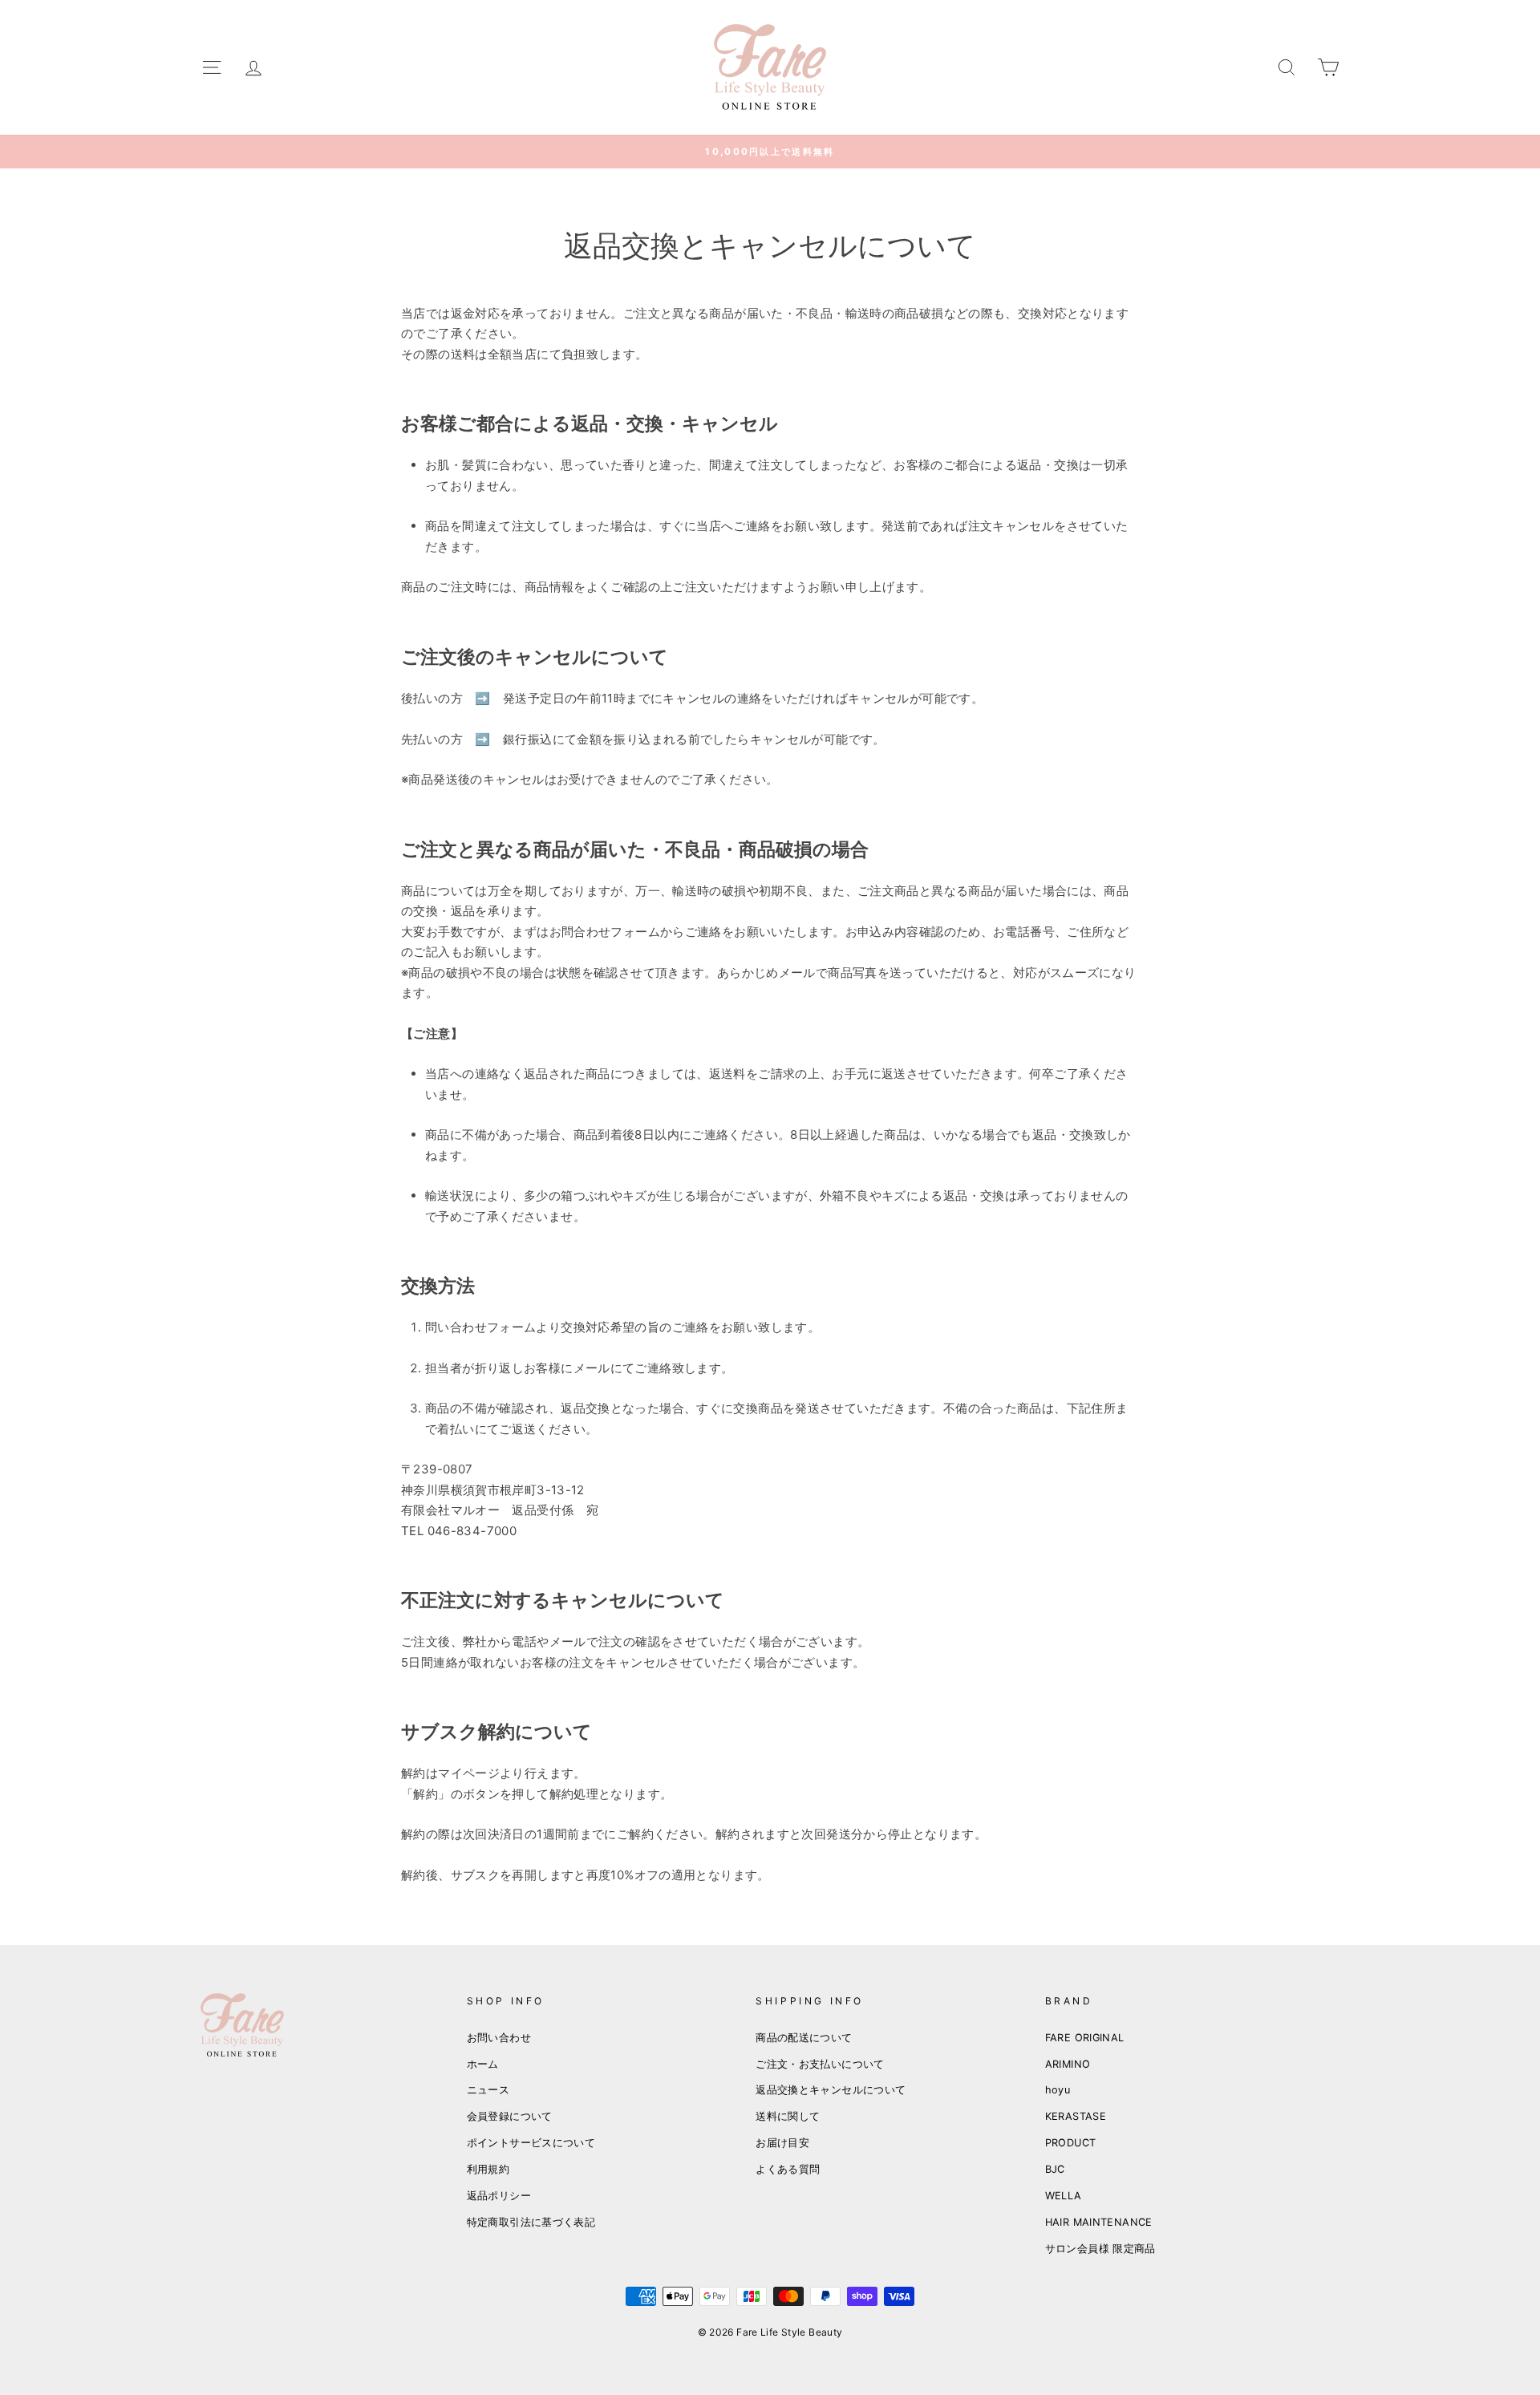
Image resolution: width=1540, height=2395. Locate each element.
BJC (1055, 2169)
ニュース (488, 2090)
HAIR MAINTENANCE (1099, 2222)
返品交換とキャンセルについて (831, 2090)
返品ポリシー (499, 2196)
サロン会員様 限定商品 (1100, 2249)
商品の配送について (804, 2038)
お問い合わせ (499, 2038)
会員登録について (510, 2116)
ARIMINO (1068, 2064)
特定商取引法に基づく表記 (531, 2222)
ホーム (483, 2064)
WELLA (1064, 2196)
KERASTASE (1076, 2116)
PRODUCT (1071, 2143)
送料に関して (788, 2116)
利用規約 (488, 2169)
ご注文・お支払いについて (820, 2064)
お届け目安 (782, 2143)
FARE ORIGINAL (1085, 2038)
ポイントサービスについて (531, 2143)
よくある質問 (788, 2169)
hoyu (1058, 2090)
